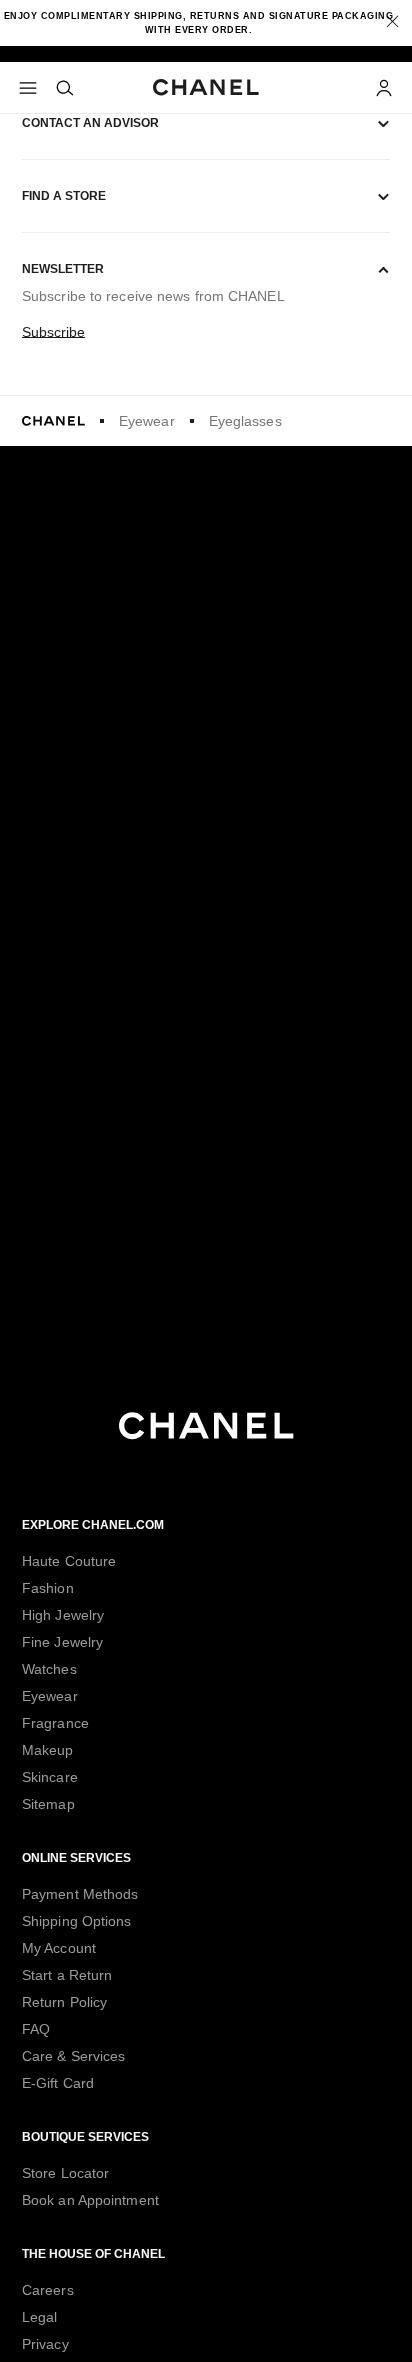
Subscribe (53, 332)
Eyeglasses (245, 421)
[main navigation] (29, 88)
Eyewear (147, 421)
